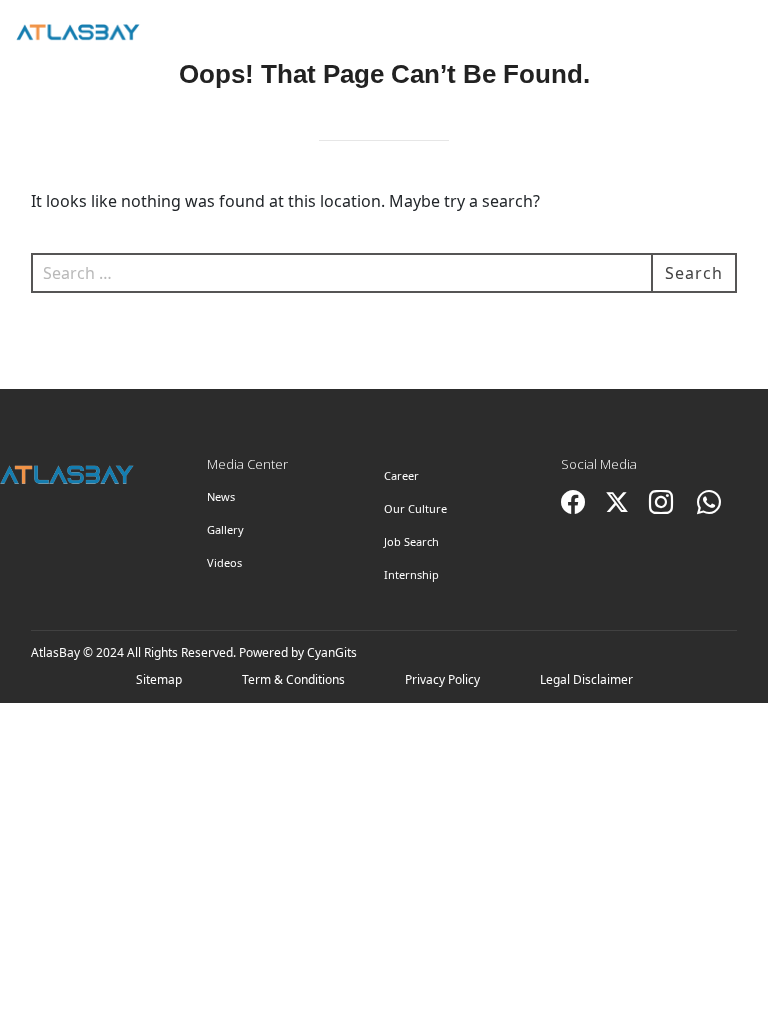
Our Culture (415, 508)
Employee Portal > (716, 41)
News (221, 496)
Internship (411, 574)
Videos (224, 562)
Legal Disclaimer (586, 679)
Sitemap (159, 679)
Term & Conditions (293, 679)
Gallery (225, 529)
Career (401, 475)
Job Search (411, 541)
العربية (636, 31)
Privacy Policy (442, 679)
